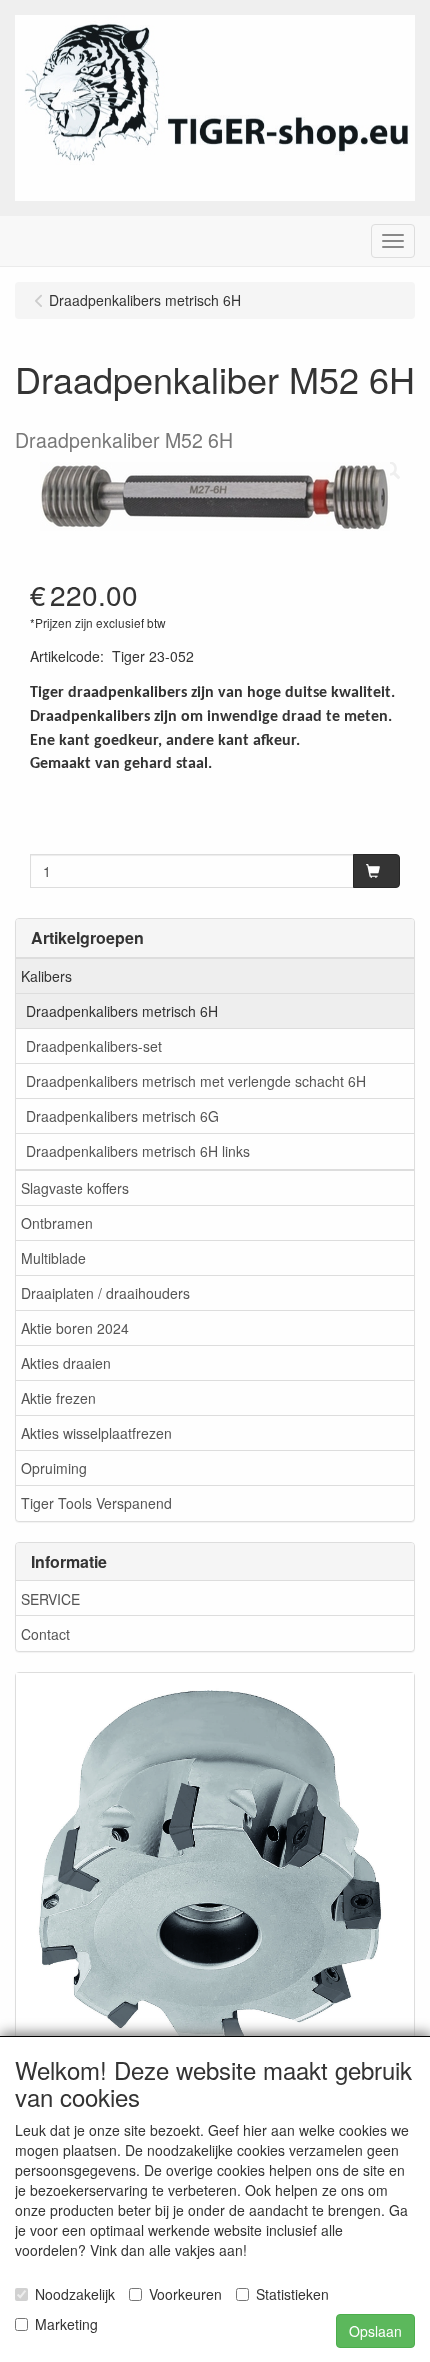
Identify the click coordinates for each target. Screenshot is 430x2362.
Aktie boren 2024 (75, 1328)
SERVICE (50, 1599)
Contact (45, 1634)
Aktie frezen (58, 1398)
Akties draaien (66, 1363)
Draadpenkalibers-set (94, 1046)
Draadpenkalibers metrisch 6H (122, 1011)
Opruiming (54, 1468)
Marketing (66, 2324)
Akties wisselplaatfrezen (96, 1433)
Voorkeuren (185, 2294)
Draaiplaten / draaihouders (105, 1293)
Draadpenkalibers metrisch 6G (122, 1116)
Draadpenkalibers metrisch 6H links (138, 1151)
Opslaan (375, 2331)
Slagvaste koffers (75, 1188)
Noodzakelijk (75, 2294)
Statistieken (292, 2294)
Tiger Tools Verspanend (96, 1503)
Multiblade (53, 1258)
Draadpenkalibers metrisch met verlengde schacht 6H (196, 1081)
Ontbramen (57, 1223)
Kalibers (46, 976)
